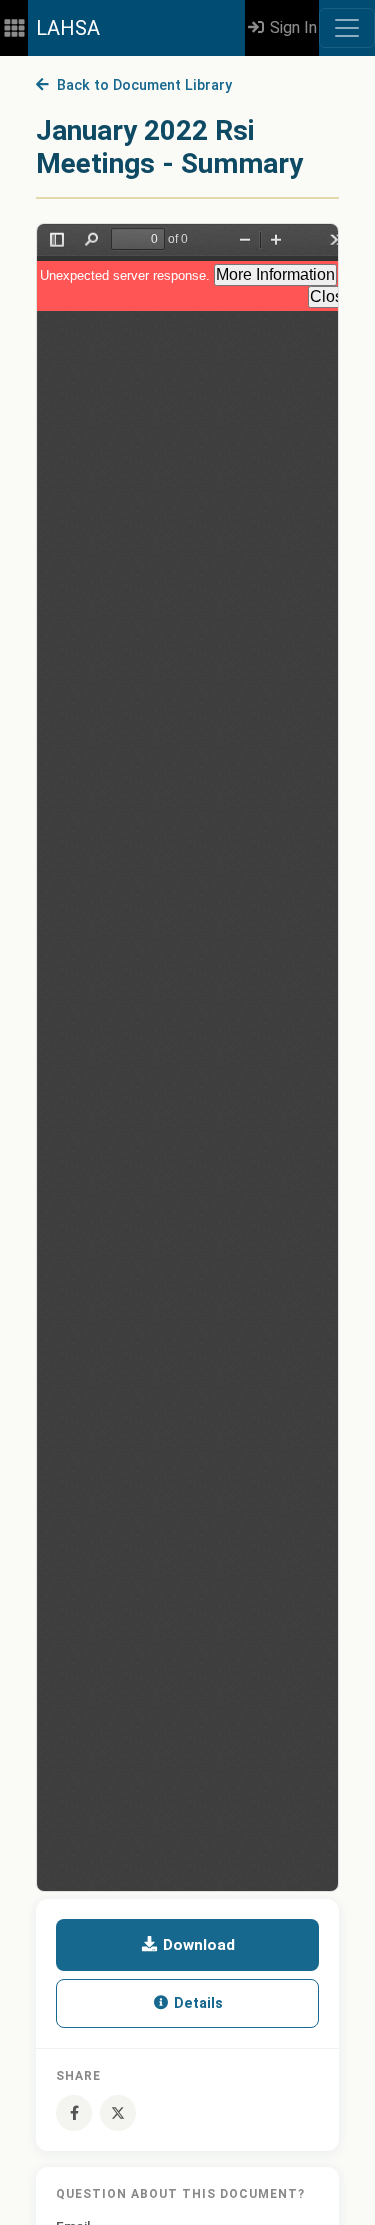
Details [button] (196, 2003)
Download (197, 1945)
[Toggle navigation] (347, 28)
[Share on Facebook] (74, 2113)
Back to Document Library (140, 85)
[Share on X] (118, 2113)
